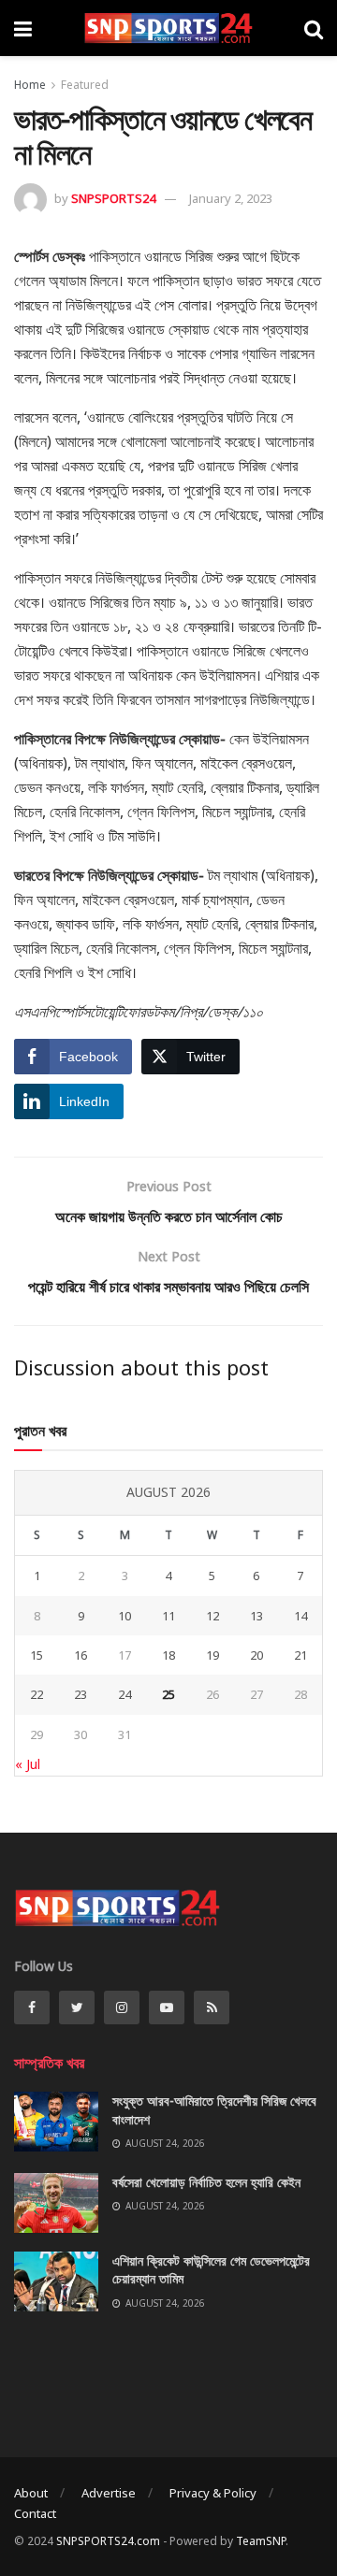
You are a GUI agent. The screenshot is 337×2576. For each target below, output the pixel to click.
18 (168, 1655)
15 (37, 1655)
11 (168, 1616)
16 (81, 1655)
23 (81, 1694)
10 (125, 1616)
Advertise (109, 2493)
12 (212, 1616)
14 (300, 1616)
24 (125, 1694)
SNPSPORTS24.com (108, 2541)
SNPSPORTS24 (113, 198)
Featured (85, 85)
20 (256, 1655)
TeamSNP (261, 2541)
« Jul (28, 1764)
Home (30, 85)
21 (300, 1655)
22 (37, 1694)
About (31, 2493)
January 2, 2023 (231, 198)
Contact (35, 2513)
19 (212, 1655)
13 (256, 1616)
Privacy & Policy (213, 2493)
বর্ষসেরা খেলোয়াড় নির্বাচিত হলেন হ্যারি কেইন (206, 2182)
